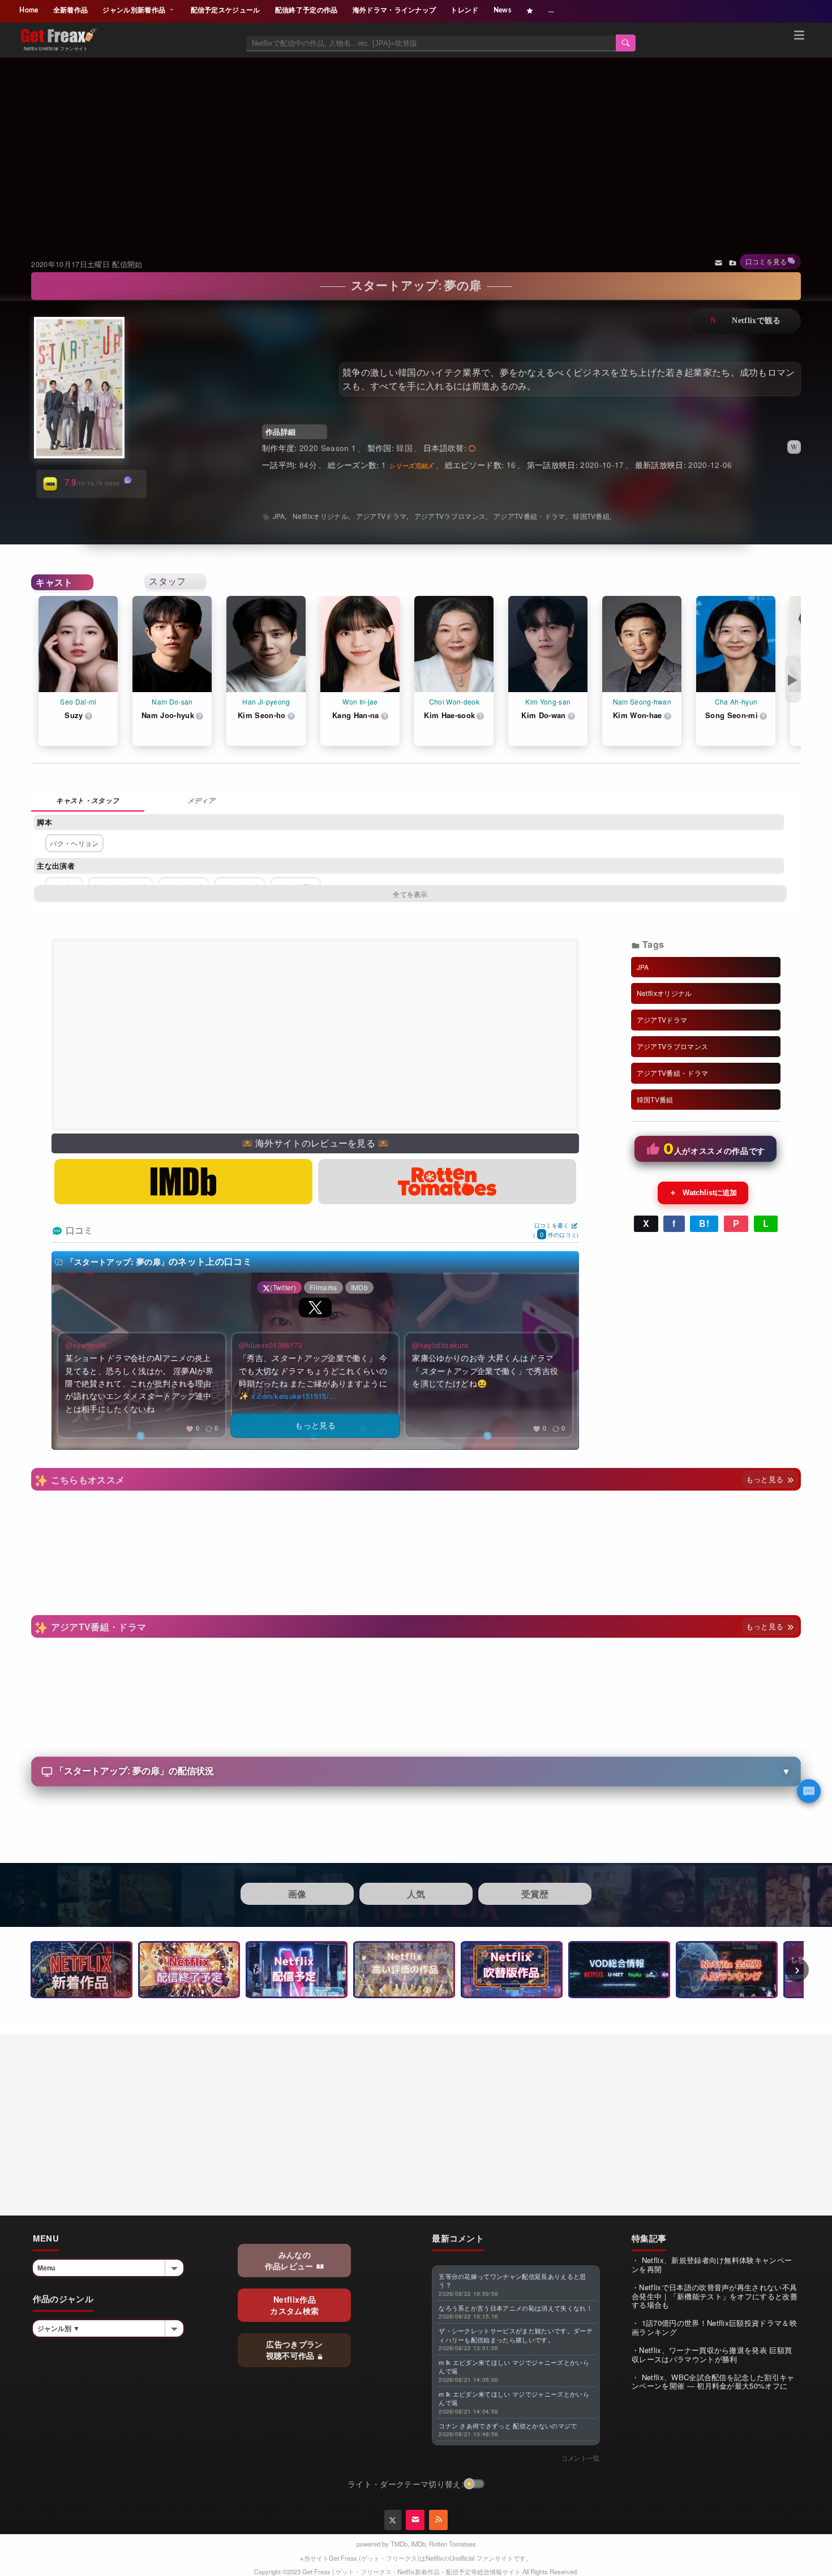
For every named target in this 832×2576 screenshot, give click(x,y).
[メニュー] (799, 37)
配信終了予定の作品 (306, 10)
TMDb (399, 2544)
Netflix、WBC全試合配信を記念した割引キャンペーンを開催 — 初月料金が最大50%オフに (713, 2382)
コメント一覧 (581, 2458)
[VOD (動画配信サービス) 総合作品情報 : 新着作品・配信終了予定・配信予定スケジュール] (619, 1970)
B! (704, 1223)
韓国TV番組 (591, 516)
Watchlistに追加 (703, 1192)
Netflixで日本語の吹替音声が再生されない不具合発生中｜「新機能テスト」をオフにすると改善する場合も (715, 2296)
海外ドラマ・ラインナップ (394, 10)
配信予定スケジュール (226, 10)
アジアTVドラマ (381, 516)
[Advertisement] (416, 144)
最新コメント (458, 2238)
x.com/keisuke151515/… (294, 1396)
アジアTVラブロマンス (450, 516)
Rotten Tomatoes (453, 2544)
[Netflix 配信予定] (297, 1970)
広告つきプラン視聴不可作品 (295, 2350)
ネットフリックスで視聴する (746, 321)
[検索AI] (809, 1791)
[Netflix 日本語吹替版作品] (512, 1970)
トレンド (464, 10)
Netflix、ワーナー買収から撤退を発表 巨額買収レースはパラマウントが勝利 (712, 2354)
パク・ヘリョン (74, 843)
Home (29, 10)
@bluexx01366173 (271, 1345)
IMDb (418, 2544)
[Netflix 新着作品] (82, 1970)
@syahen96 (85, 1345)
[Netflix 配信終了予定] (189, 1970)
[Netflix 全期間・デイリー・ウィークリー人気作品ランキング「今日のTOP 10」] (727, 1970)
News (502, 10)
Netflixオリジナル (320, 516)
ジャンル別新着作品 (135, 10)
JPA (279, 516)
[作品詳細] (88, 802)
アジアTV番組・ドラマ (529, 516)
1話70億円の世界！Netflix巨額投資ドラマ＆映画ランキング (714, 2327)
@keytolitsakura (440, 1345)
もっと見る (766, 1479)
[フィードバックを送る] (719, 262)
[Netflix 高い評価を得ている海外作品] (404, 1970)
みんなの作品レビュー (290, 2260)
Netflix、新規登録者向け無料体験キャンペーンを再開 (712, 2264)
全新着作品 (71, 10)
